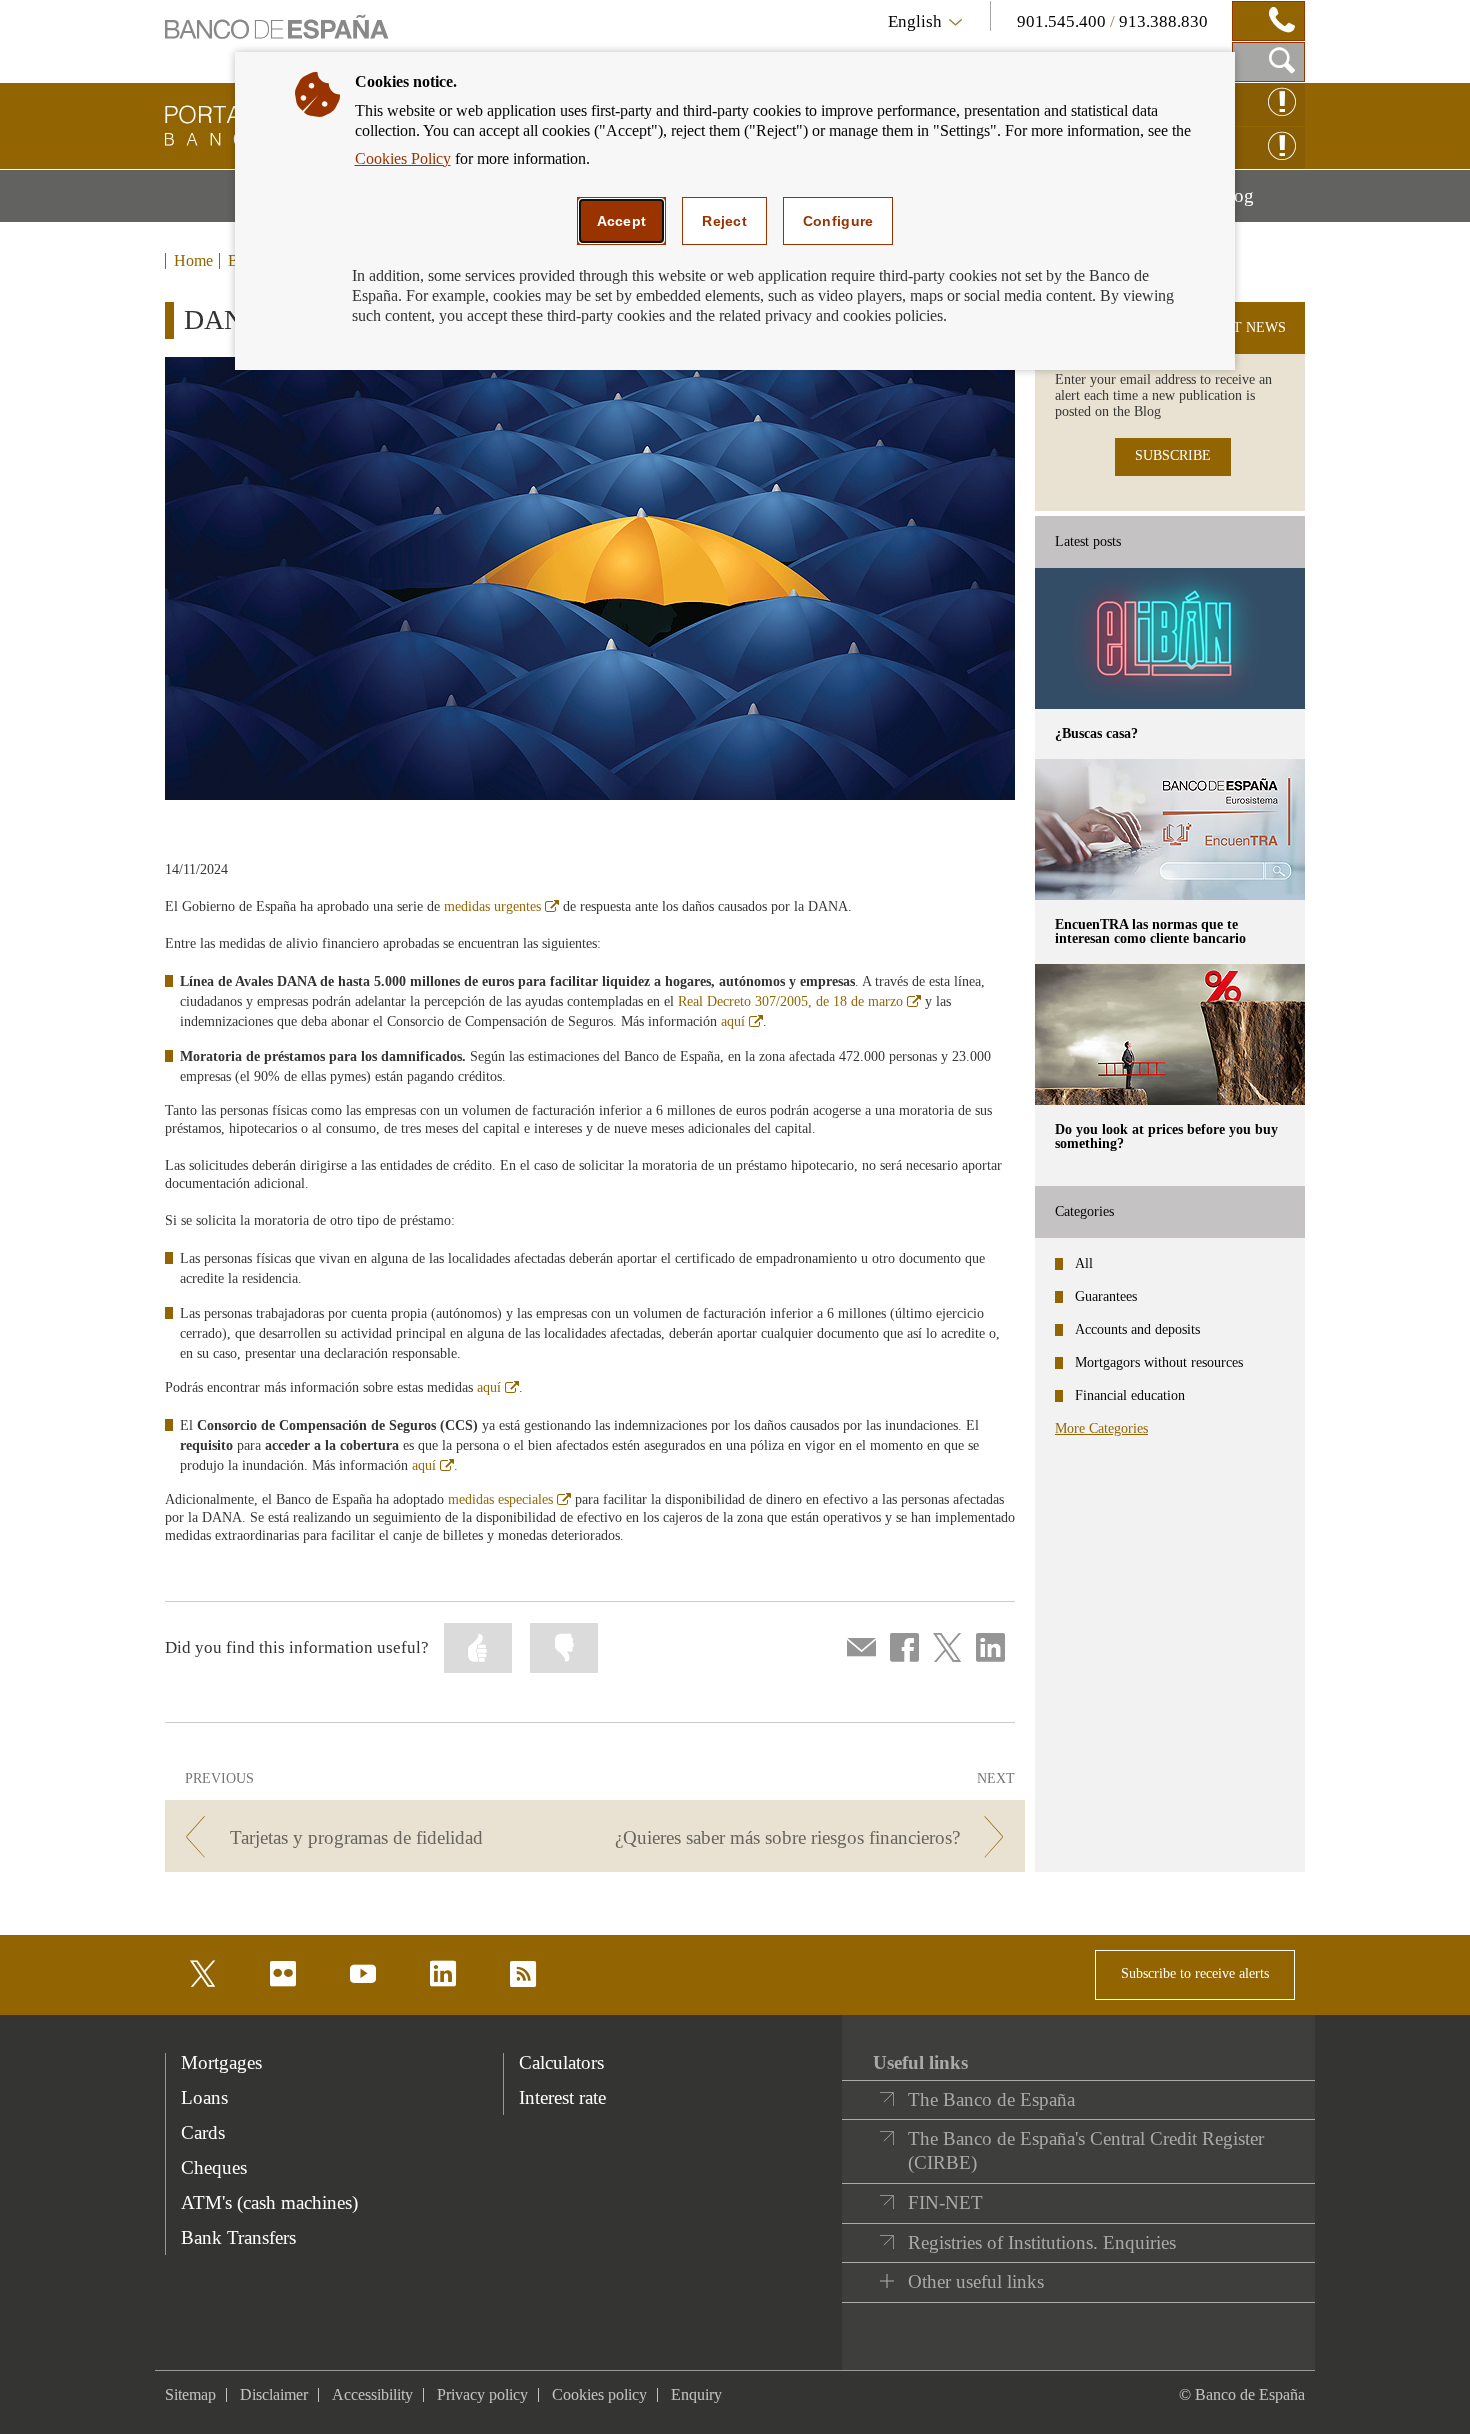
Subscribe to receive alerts (1195, 1973)
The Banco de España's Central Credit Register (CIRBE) (1086, 2150)
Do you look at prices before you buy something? (1166, 1136)
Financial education (1130, 1395)
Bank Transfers (238, 2237)
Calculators (561, 2062)
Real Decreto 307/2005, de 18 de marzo (799, 1001)
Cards (203, 2132)
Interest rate (562, 2097)
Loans (204, 2097)
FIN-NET (945, 2202)
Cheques (214, 2167)
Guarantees (1106, 1296)
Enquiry (696, 2394)
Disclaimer (274, 2394)
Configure (838, 221)
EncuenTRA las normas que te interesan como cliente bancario (1150, 931)
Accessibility (372, 2394)
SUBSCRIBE (1173, 455)
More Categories (1101, 1428)
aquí (742, 1021)
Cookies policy (599, 2394)
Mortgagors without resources (1159, 1362)
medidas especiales (509, 1499)
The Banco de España (991, 2099)
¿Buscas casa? (1096, 733)
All (1084, 1263)
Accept (622, 221)
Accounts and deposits (1137, 1329)
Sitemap (190, 2394)
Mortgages (221, 2062)
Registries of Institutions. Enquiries (1042, 2242)
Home (193, 261)
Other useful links (976, 2281)
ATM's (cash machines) (269, 2202)
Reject (724, 221)
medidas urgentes (501, 906)
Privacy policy (482, 2394)
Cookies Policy (403, 158)
